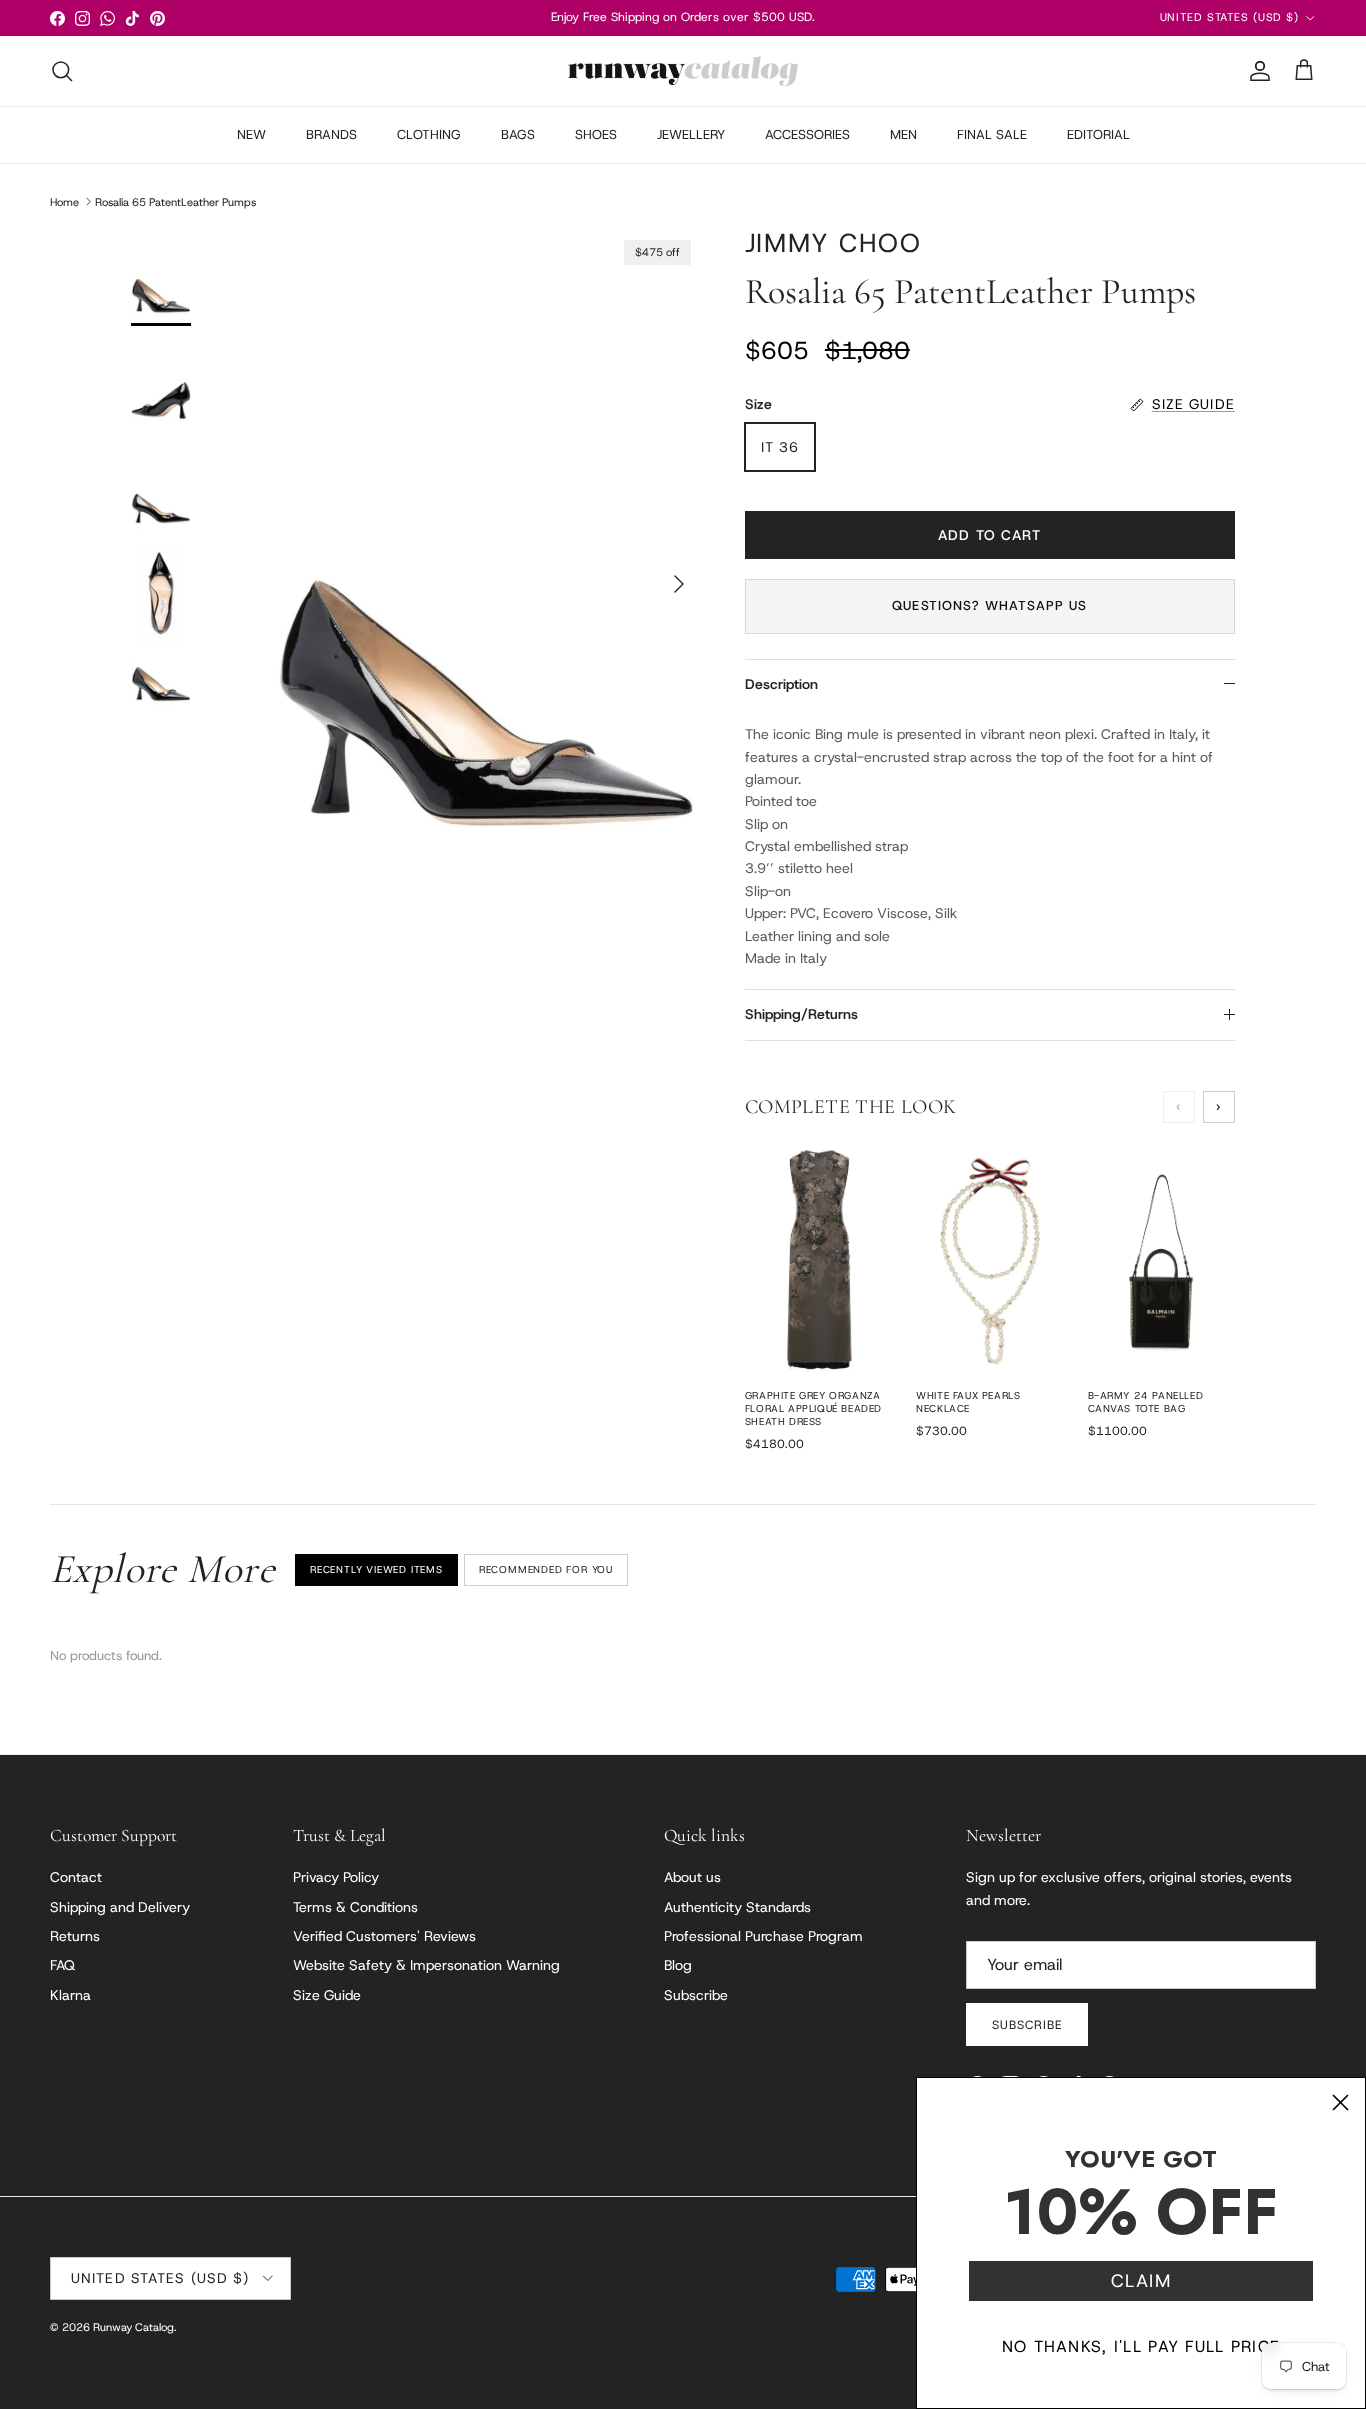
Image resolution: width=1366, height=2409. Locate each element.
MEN (903, 134)
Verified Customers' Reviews (384, 1936)
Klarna (70, 1995)
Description (781, 684)
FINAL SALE (992, 134)
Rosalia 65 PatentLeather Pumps (175, 201)
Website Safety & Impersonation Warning (426, 1965)
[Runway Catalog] (683, 71)
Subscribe (696, 1995)
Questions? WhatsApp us (989, 605)
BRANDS (331, 134)
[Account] (1256, 71)
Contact (76, 1877)
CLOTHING (429, 134)
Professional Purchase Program (763, 1936)
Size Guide (327, 1995)
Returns (75, 1936)
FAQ (62, 1965)
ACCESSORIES (807, 134)
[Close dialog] (1340, 2102)
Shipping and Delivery (120, 1907)
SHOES (596, 134)
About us (692, 1877)
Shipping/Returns (801, 1014)
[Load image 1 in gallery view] (486, 574)
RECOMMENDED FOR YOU (546, 1569)
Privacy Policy (336, 1877)
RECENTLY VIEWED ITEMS (376, 1569)
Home (64, 201)
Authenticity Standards (737, 1907)
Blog (678, 1965)
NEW (251, 134)
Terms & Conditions (355, 1907)
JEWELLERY (691, 134)
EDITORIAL (1098, 134)
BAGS (518, 134)
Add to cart (989, 535)
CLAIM (1141, 2281)
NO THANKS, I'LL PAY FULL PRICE (1141, 2346)
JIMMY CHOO (833, 243)
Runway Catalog (133, 2327)
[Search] (62, 71)
